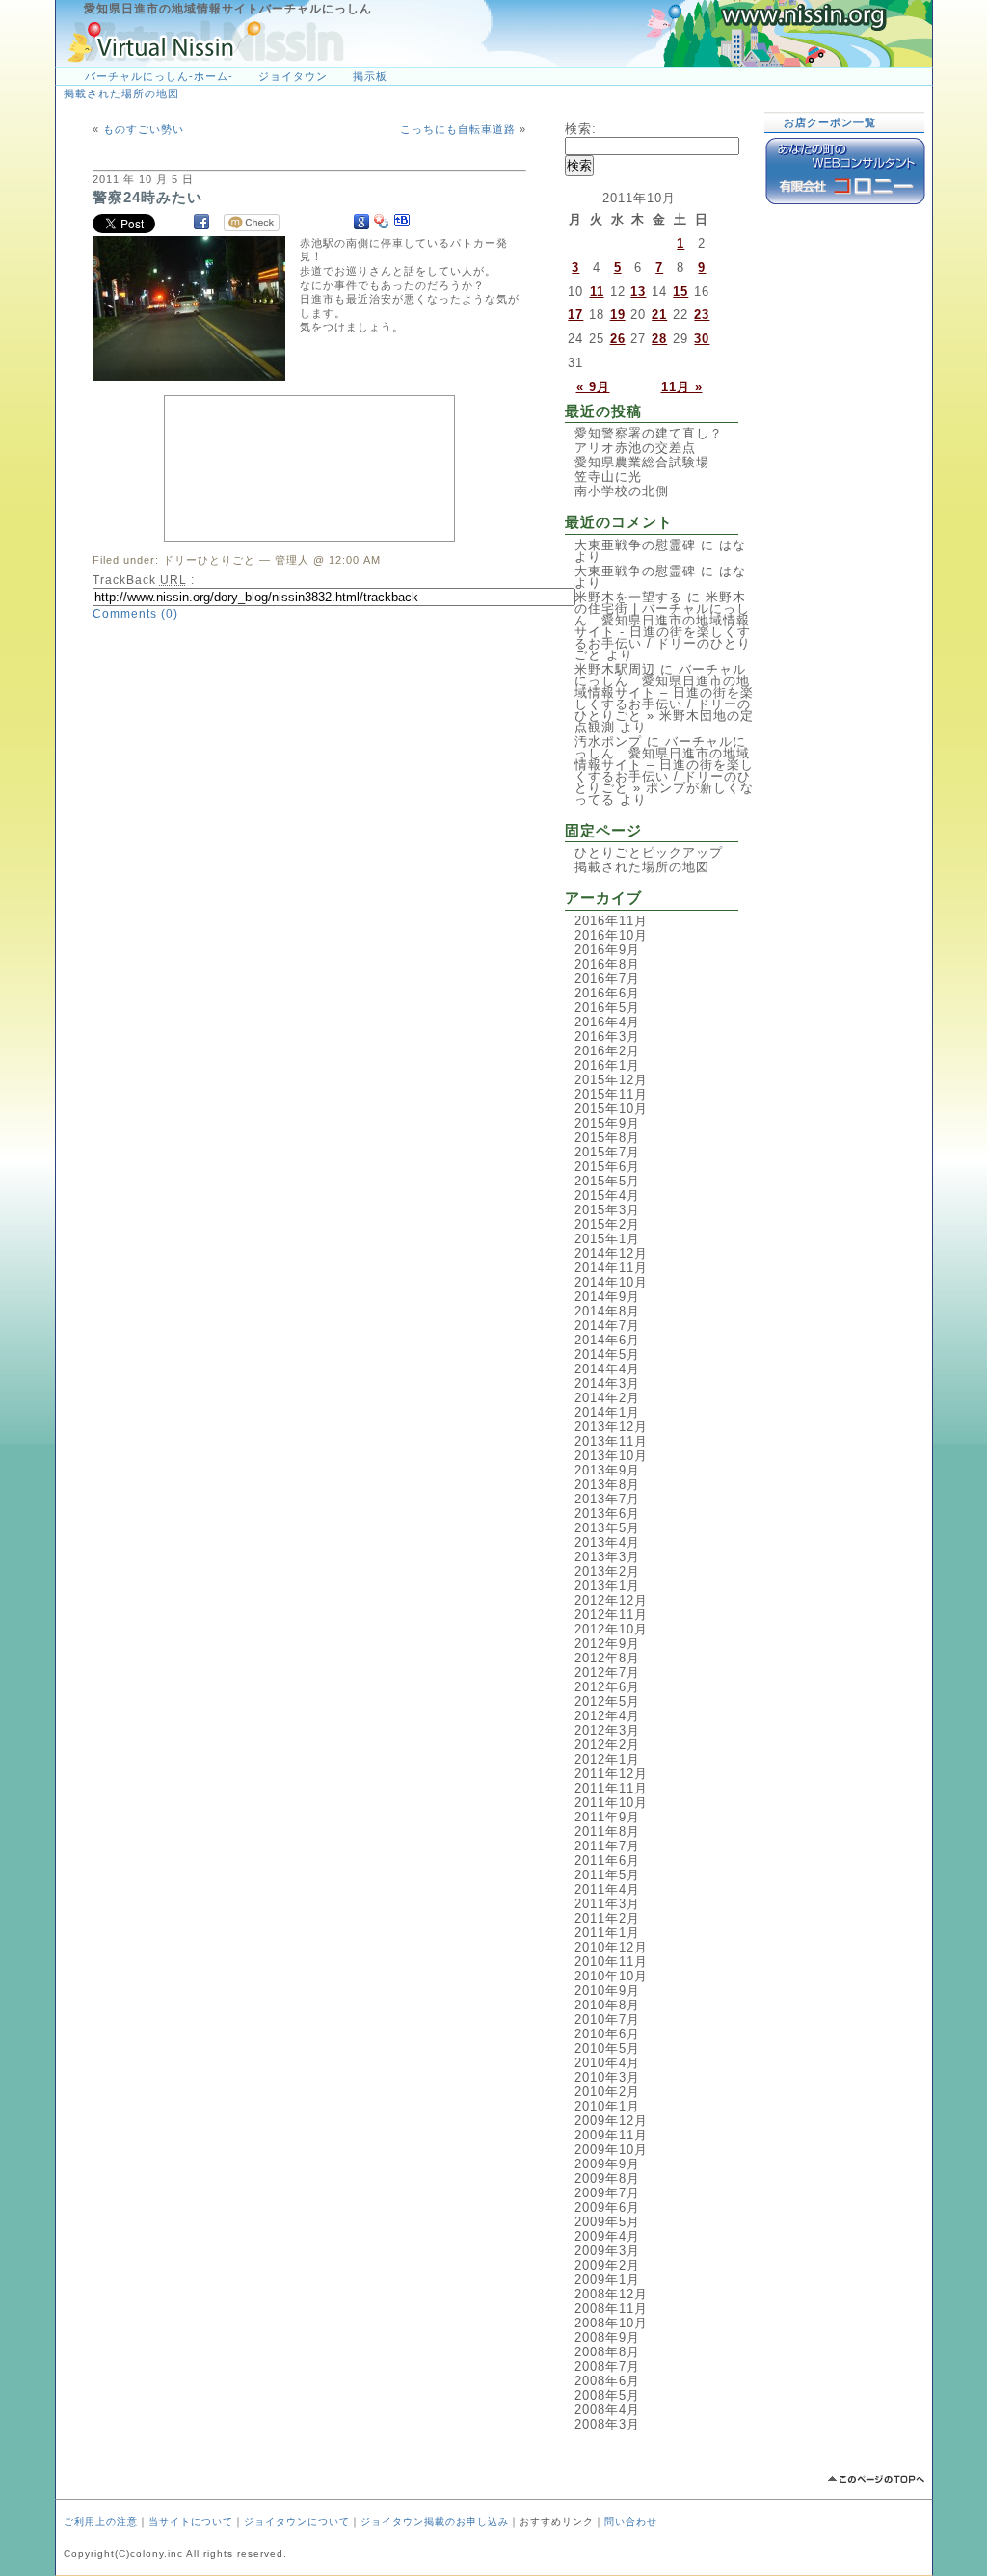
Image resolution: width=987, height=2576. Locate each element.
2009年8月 (607, 2178)
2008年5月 (607, 2395)
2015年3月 (607, 1210)
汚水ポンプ (608, 742)
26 (618, 339)
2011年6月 (607, 1860)
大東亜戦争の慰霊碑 (635, 545)
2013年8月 (607, 1485)
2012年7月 (607, 1673)
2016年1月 (607, 1065)
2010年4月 (607, 2063)
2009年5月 (607, 2222)
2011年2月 (607, 1918)
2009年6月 (607, 2207)
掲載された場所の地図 (121, 93)
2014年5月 (607, 1354)
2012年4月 (607, 1716)
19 (618, 315)
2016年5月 (607, 1008)
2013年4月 (607, 1542)
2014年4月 (607, 1369)
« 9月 (593, 387)
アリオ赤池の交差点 (635, 448)
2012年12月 (611, 1600)
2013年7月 (607, 1499)
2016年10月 (611, 935)
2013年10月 (611, 1456)
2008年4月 (607, 2410)
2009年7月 (607, 2193)
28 (659, 339)
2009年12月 (611, 2121)
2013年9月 (607, 1470)
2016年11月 (611, 921)
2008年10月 (611, 2323)
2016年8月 (607, 964)
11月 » (682, 387)
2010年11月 (611, 1962)
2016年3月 (607, 1036)
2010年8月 (607, 2005)
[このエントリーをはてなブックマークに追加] (402, 222)
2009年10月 (611, 2150)
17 (575, 315)
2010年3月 (607, 2077)
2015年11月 (611, 1094)
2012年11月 (611, 1615)
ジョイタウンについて (297, 2522)
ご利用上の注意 (101, 2522)
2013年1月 (607, 1586)
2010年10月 (611, 1976)
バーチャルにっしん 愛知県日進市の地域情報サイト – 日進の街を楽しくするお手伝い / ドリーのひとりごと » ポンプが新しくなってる (664, 770)
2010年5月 (607, 2048)
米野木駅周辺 (615, 669)
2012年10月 (611, 1629)
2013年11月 (611, 1441)
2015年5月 (607, 1181)
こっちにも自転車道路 (458, 129)
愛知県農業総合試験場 (642, 462)
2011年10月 (611, 1803)
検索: (581, 129)
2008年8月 (607, 2352)
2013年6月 (607, 1514)
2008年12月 (611, 2294)
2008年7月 (607, 2366)
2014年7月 (607, 1326)
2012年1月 (607, 1759)
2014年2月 (607, 1398)
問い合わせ (631, 2522)
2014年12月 (611, 1253)
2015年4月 (607, 1195)
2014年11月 (611, 1268)
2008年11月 (611, 2309)
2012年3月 (607, 1730)
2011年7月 (607, 1846)
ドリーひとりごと (209, 560)
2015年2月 (607, 1224)
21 (659, 315)
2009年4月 (607, 2236)
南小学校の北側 (622, 491)
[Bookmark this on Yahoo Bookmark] (382, 222)
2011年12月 (611, 1774)
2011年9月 (607, 1817)
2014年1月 (607, 1412)
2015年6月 (607, 1167)
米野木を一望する (628, 597)
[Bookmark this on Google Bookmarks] (361, 222)
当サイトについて (191, 2522)
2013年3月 (607, 1557)
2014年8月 (607, 1311)
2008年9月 (607, 2337)
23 (702, 315)
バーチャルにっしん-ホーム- (159, 76)
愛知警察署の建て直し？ (649, 433)
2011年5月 (607, 1875)
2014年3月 (607, 1383)
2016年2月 (607, 1051)
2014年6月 (607, 1340)
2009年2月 (607, 2265)
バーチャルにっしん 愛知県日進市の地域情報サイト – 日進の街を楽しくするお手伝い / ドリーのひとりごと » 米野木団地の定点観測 (664, 698)
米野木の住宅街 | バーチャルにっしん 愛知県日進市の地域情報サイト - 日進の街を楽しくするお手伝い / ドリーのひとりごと (663, 626)
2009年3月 (607, 2251)
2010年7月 (607, 2019)
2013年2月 (607, 1571)
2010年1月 (607, 2106)
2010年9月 (607, 1991)
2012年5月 (607, 1701)
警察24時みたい (147, 197)
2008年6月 (607, 2381)
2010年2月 (607, 2092)
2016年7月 (607, 979)
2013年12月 (611, 1427)
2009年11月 (611, 2135)
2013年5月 (607, 1528)
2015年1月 (607, 1239)
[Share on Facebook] (201, 222)
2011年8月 (607, 1832)
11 (597, 292)
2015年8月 (607, 1138)
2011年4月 (607, 1889)
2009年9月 (607, 2164)
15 (680, 292)
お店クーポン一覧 (830, 122)
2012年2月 (607, 1745)
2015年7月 (607, 1152)
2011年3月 (607, 1904)
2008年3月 (607, 2424)
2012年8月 (607, 1658)
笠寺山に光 (608, 477)
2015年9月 (607, 1123)
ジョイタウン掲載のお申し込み (435, 2522)
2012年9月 (607, 1644)
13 (638, 292)
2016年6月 (607, 993)
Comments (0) (135, 614)
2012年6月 (607, 1687)
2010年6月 (607, 2034)
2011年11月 (611, 1788)
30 (702, 339)
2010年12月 (611, 1947)
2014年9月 (607, 1297)
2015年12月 (611, 1080)
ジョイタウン (293, 76)
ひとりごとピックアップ (649, 852)
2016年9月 (607, 950)
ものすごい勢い (144, 129)
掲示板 (370, 76)
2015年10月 (611, 1109)
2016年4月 (607, 1022)
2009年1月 (607, 2280)
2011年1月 (607, 1933)
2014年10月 (611, 1282)
